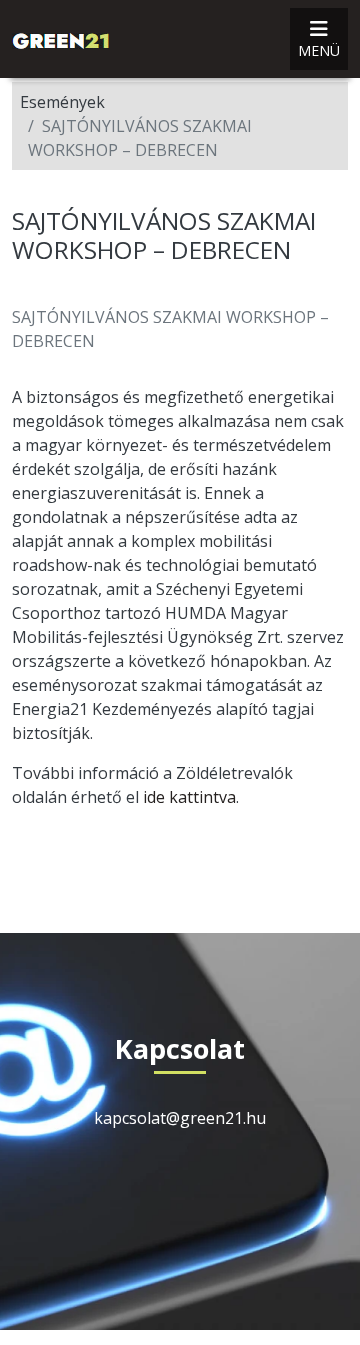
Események (62, 102)
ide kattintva (189, 797)
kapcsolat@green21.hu (180, 1118)
